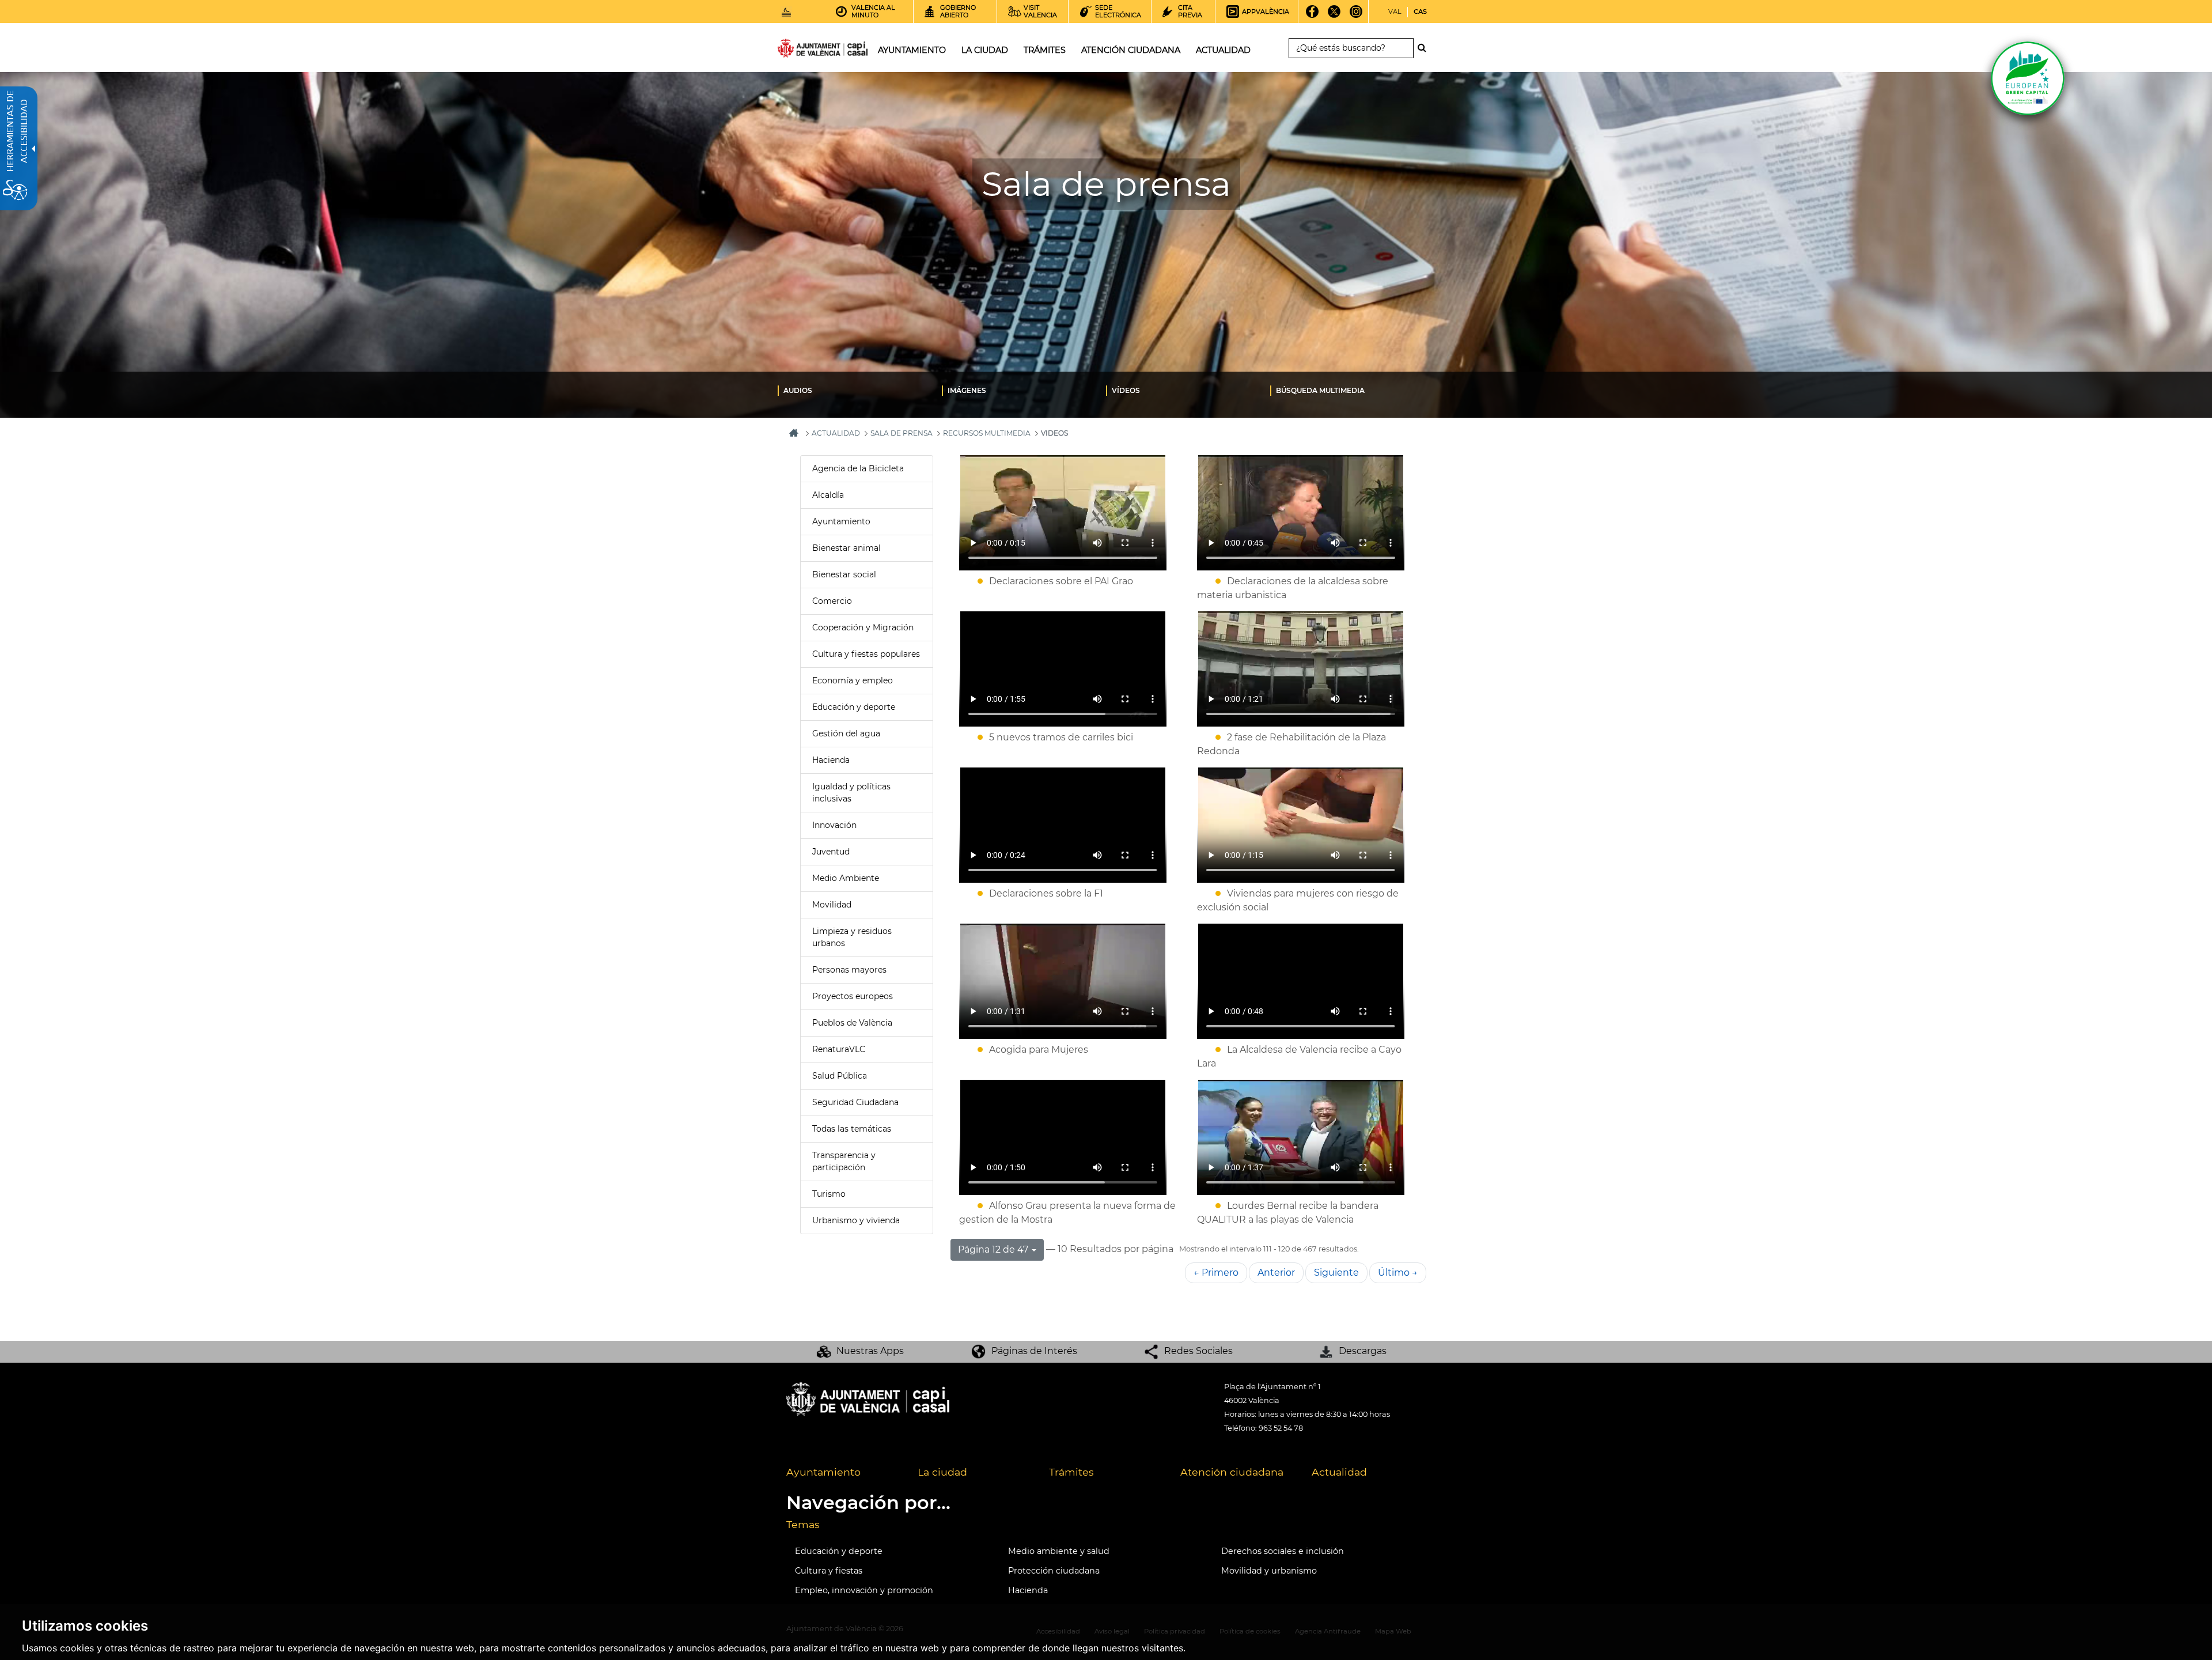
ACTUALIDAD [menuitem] (1223, 50)
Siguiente (1336, 1273)
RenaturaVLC (839, 1049)
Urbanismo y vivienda (856, 1220)
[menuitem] (860, 390)
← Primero (1216, 1273)
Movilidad (832, 905)
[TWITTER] (1334, 16)
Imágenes (967, 390)
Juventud (831, 852)
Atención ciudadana (1232, 1472)
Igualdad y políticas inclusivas (851, 793)
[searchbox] (1351, 48)
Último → (1398, 1273)
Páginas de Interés (1034, 1351)
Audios (798, 390)
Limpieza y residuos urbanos (852, 937)
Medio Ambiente (846, 878)
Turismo (829, 1194)
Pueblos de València (852, 1023)
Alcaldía (828, 495)
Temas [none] (803, 1524)
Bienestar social (844, 574)
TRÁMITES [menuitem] (1045, 50)
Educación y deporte (854, 707)
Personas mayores (849, 970)
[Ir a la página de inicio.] (802, 50)
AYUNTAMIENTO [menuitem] (912, 50)
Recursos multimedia (987, 433)
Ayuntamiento (841, 521)
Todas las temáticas (852, 1129)
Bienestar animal (846, 548)
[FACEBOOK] (1313, 16)
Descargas (1363, 1351)
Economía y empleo (853, 680)
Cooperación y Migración (863, 627)
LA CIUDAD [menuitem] (985, 50)
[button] (997, 1250)
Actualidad (1339, 1472)
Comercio (832, 601)
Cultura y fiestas (829, 1571)
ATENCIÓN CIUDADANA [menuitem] (1131, 50)
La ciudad (942, 1472)
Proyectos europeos (853, 996)
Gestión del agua (846, 733)
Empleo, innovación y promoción (864, 1590)
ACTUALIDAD (836, 433)
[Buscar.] (1425, 48)
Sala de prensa (902, 433)
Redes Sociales (1198, 1351)
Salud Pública (840, 1076)
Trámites (1071, 1472)
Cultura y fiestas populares (866, 654)
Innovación (834, 825)
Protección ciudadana (1054, 1571)
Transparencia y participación (844, 1161)
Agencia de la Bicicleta (858, 468)
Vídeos (1126, 390)
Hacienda (831, 760)
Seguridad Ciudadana (855, 1102)
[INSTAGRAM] (1356, 16)
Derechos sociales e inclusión (1283, 1551)
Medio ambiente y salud (1059, 1551)
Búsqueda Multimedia (1320, 390)
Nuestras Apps (870, 1351)
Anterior (1276, 1273)
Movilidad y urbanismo (1269, 1571)
